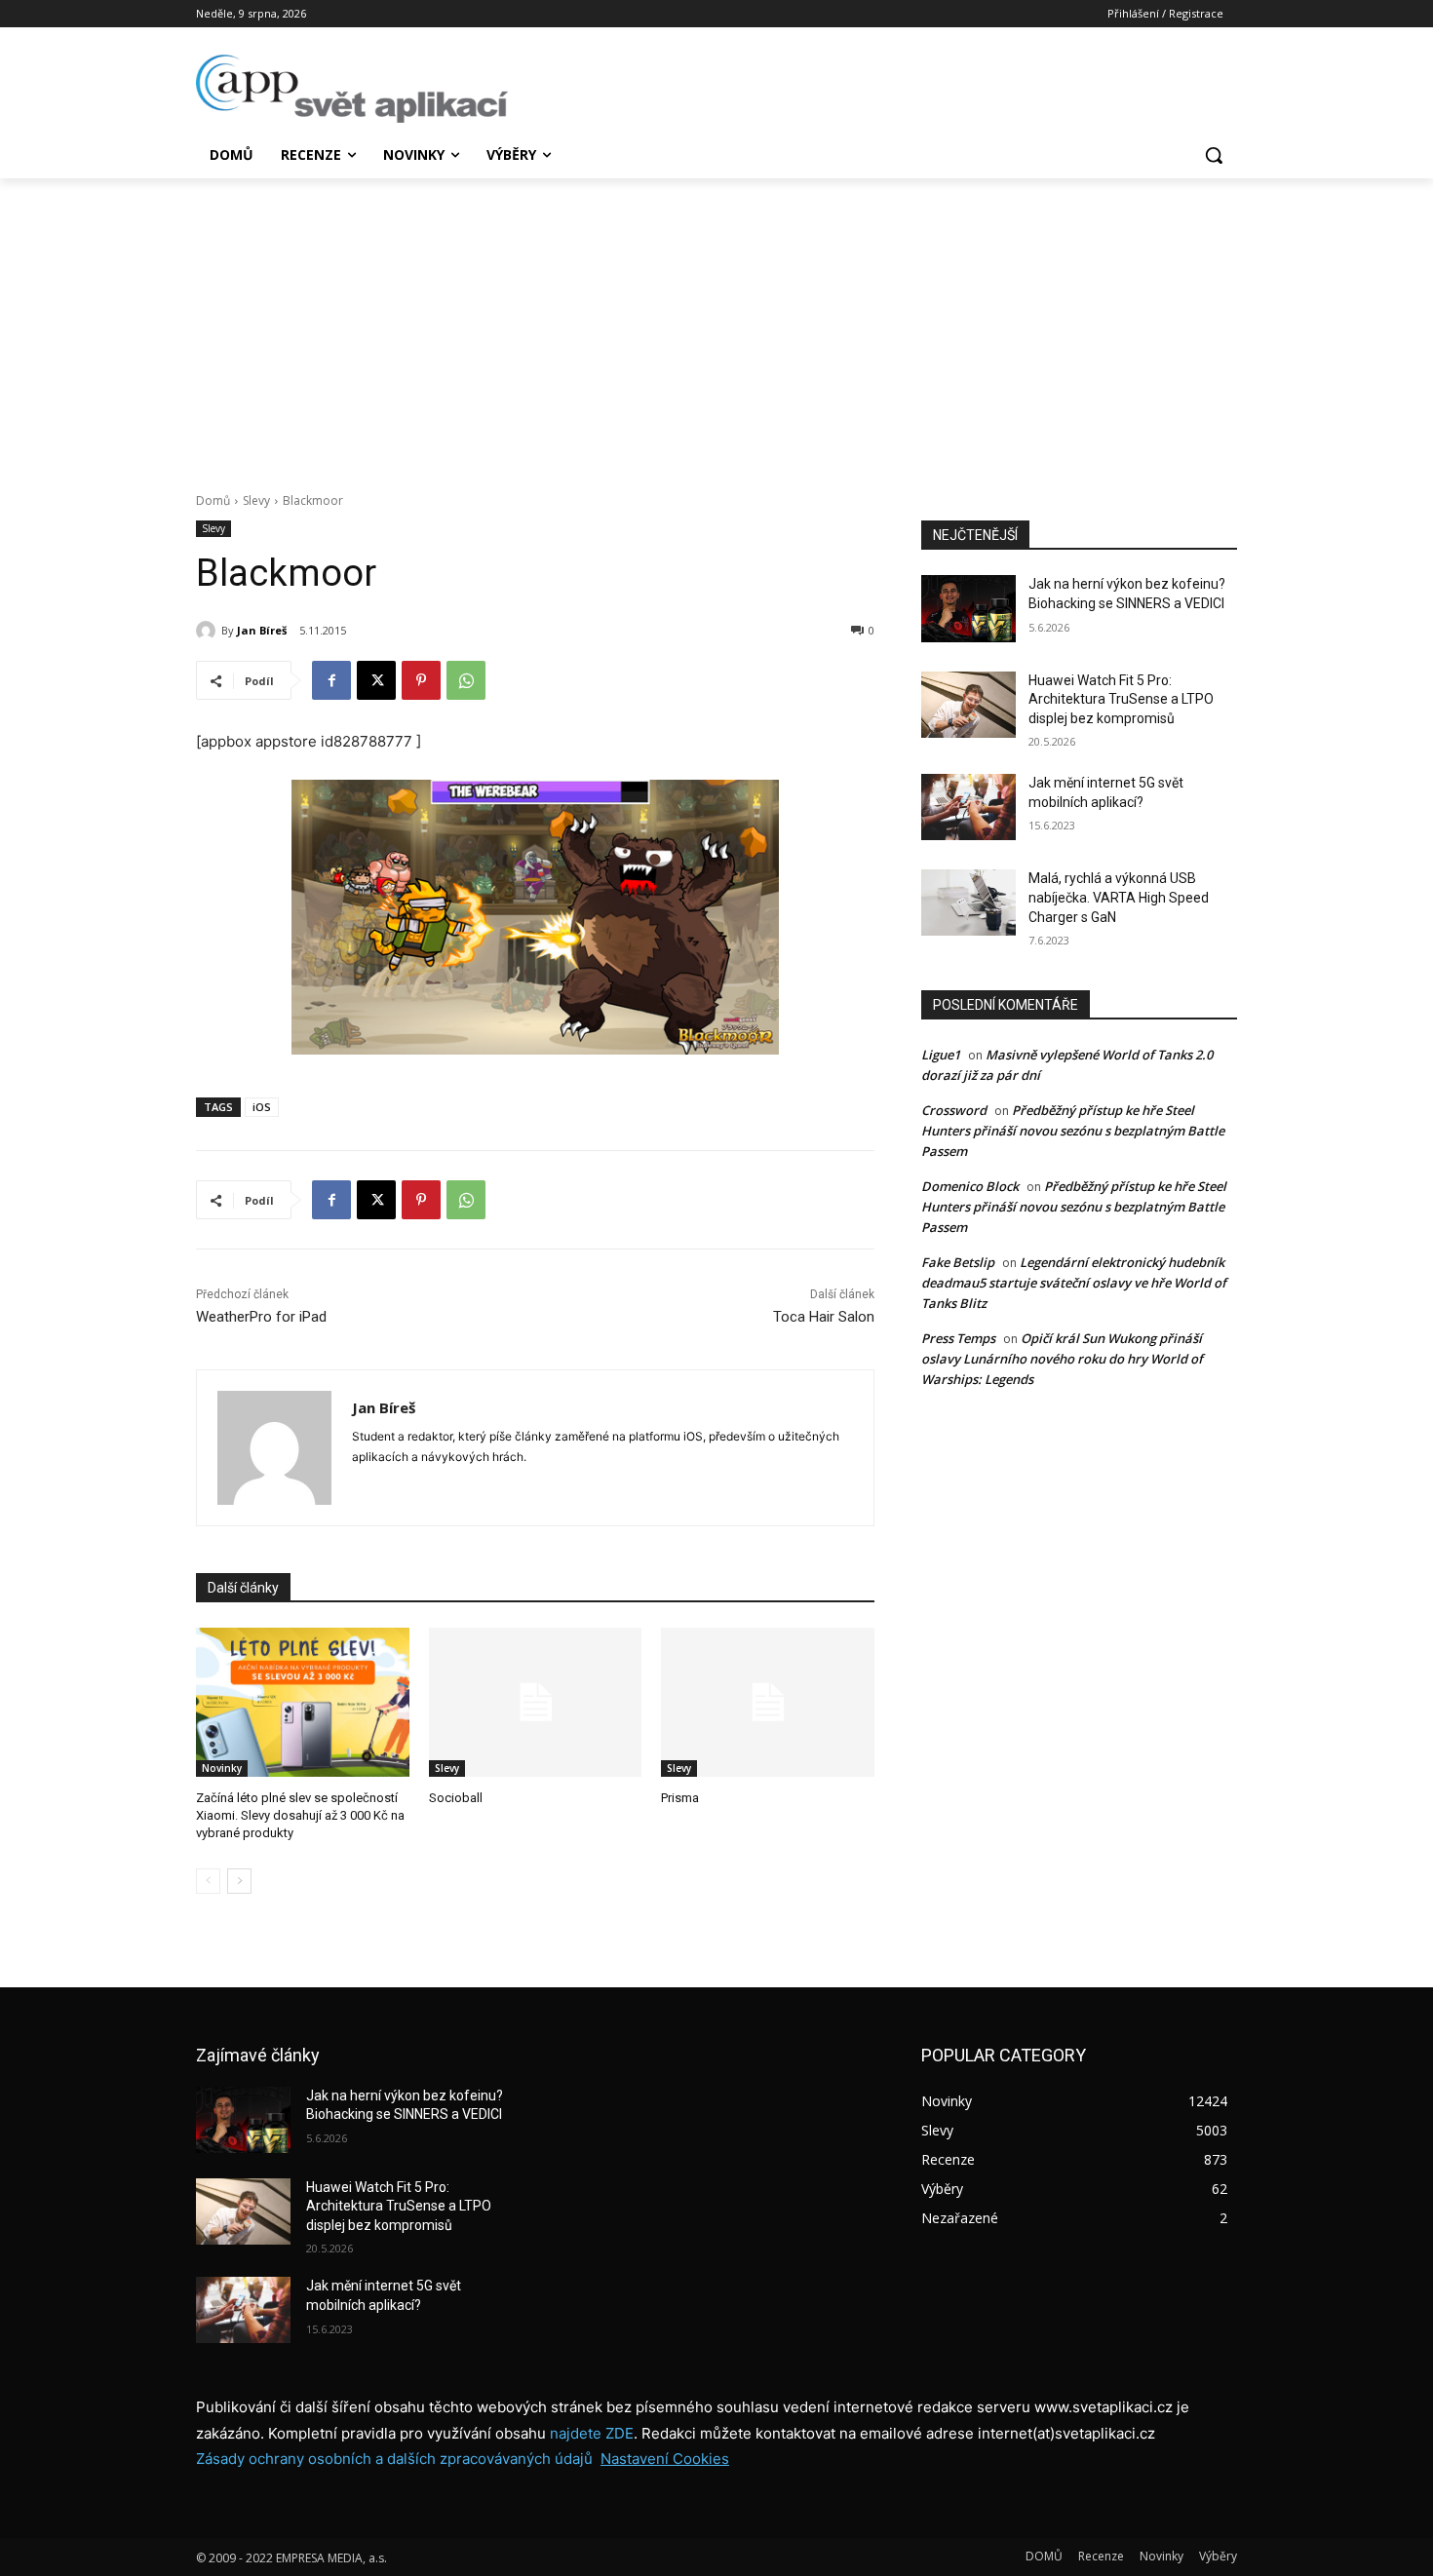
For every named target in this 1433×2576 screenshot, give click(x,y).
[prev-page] (208, 1881)
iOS (262, 1107)
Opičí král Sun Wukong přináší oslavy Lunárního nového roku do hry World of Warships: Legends (1062, 1359)
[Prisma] (768, 1702)
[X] (376, 680)
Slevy (256, 500)
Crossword (954, 1110)
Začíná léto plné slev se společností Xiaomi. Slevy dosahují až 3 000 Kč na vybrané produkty (300, 1815)
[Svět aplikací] (352, 89)
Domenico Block (970, 1186)
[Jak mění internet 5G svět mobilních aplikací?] (968, 807)
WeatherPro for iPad (261, 1317)
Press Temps (958, 1338)
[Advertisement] (716, 325)
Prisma (680, 1798)
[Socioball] (536, 1702)
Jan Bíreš (262, 630)
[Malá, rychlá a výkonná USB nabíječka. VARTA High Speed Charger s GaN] (968, 903)
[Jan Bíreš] (209, 631)
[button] (1214, 155)
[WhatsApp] (466, 680)
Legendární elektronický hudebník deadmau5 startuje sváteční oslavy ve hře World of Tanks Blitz (1074, 1283)
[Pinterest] (421, 680)
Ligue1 (941, 1055)
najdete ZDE (592, 2433)
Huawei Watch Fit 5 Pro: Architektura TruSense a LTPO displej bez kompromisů (1121, 699)
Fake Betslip (958, 1262)
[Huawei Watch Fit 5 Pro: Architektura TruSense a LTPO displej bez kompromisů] (968, 705)
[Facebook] (331, 680)
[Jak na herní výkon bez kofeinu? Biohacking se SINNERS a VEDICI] (968, 608)
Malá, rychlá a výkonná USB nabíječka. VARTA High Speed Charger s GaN (1119, 897)
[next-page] (239, 1881)
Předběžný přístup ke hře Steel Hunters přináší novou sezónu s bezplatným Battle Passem (1073, 1131)
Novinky (222, 1768)
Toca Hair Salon (824, 1317)
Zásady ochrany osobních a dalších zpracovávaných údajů (394, 2459)
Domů (213, 500)
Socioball (456, 1798)
